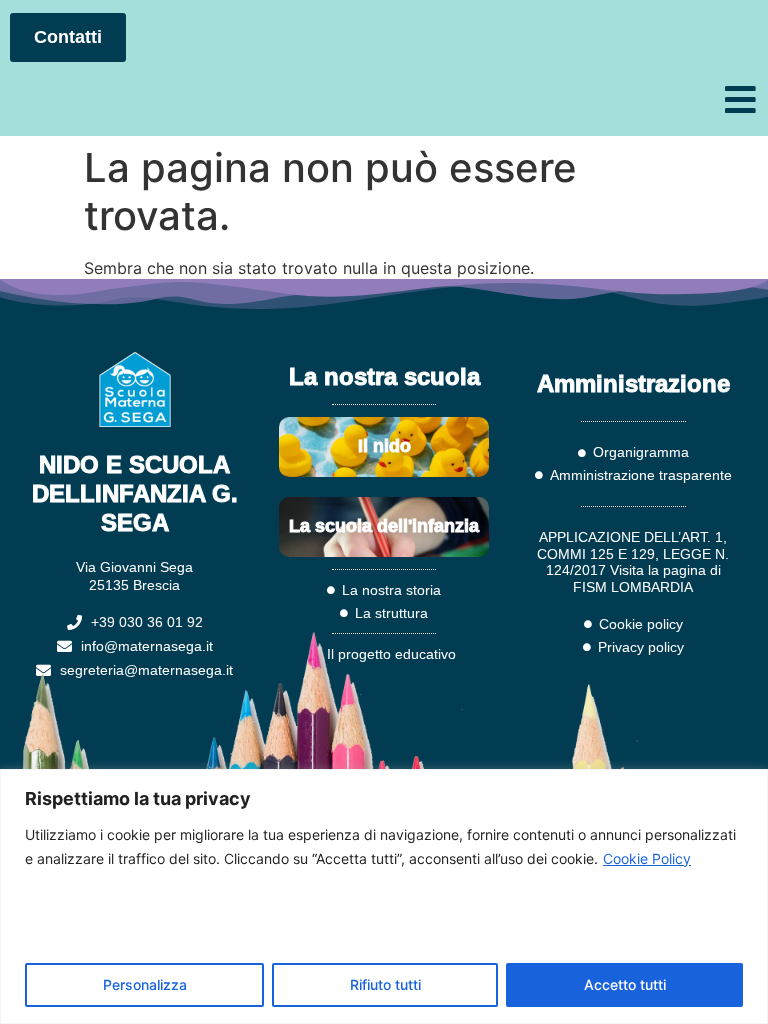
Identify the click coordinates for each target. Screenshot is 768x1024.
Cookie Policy (647, 858)
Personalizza (145, 984)
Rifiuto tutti (385, 984)
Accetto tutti (625, 984)
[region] (384, 896)
